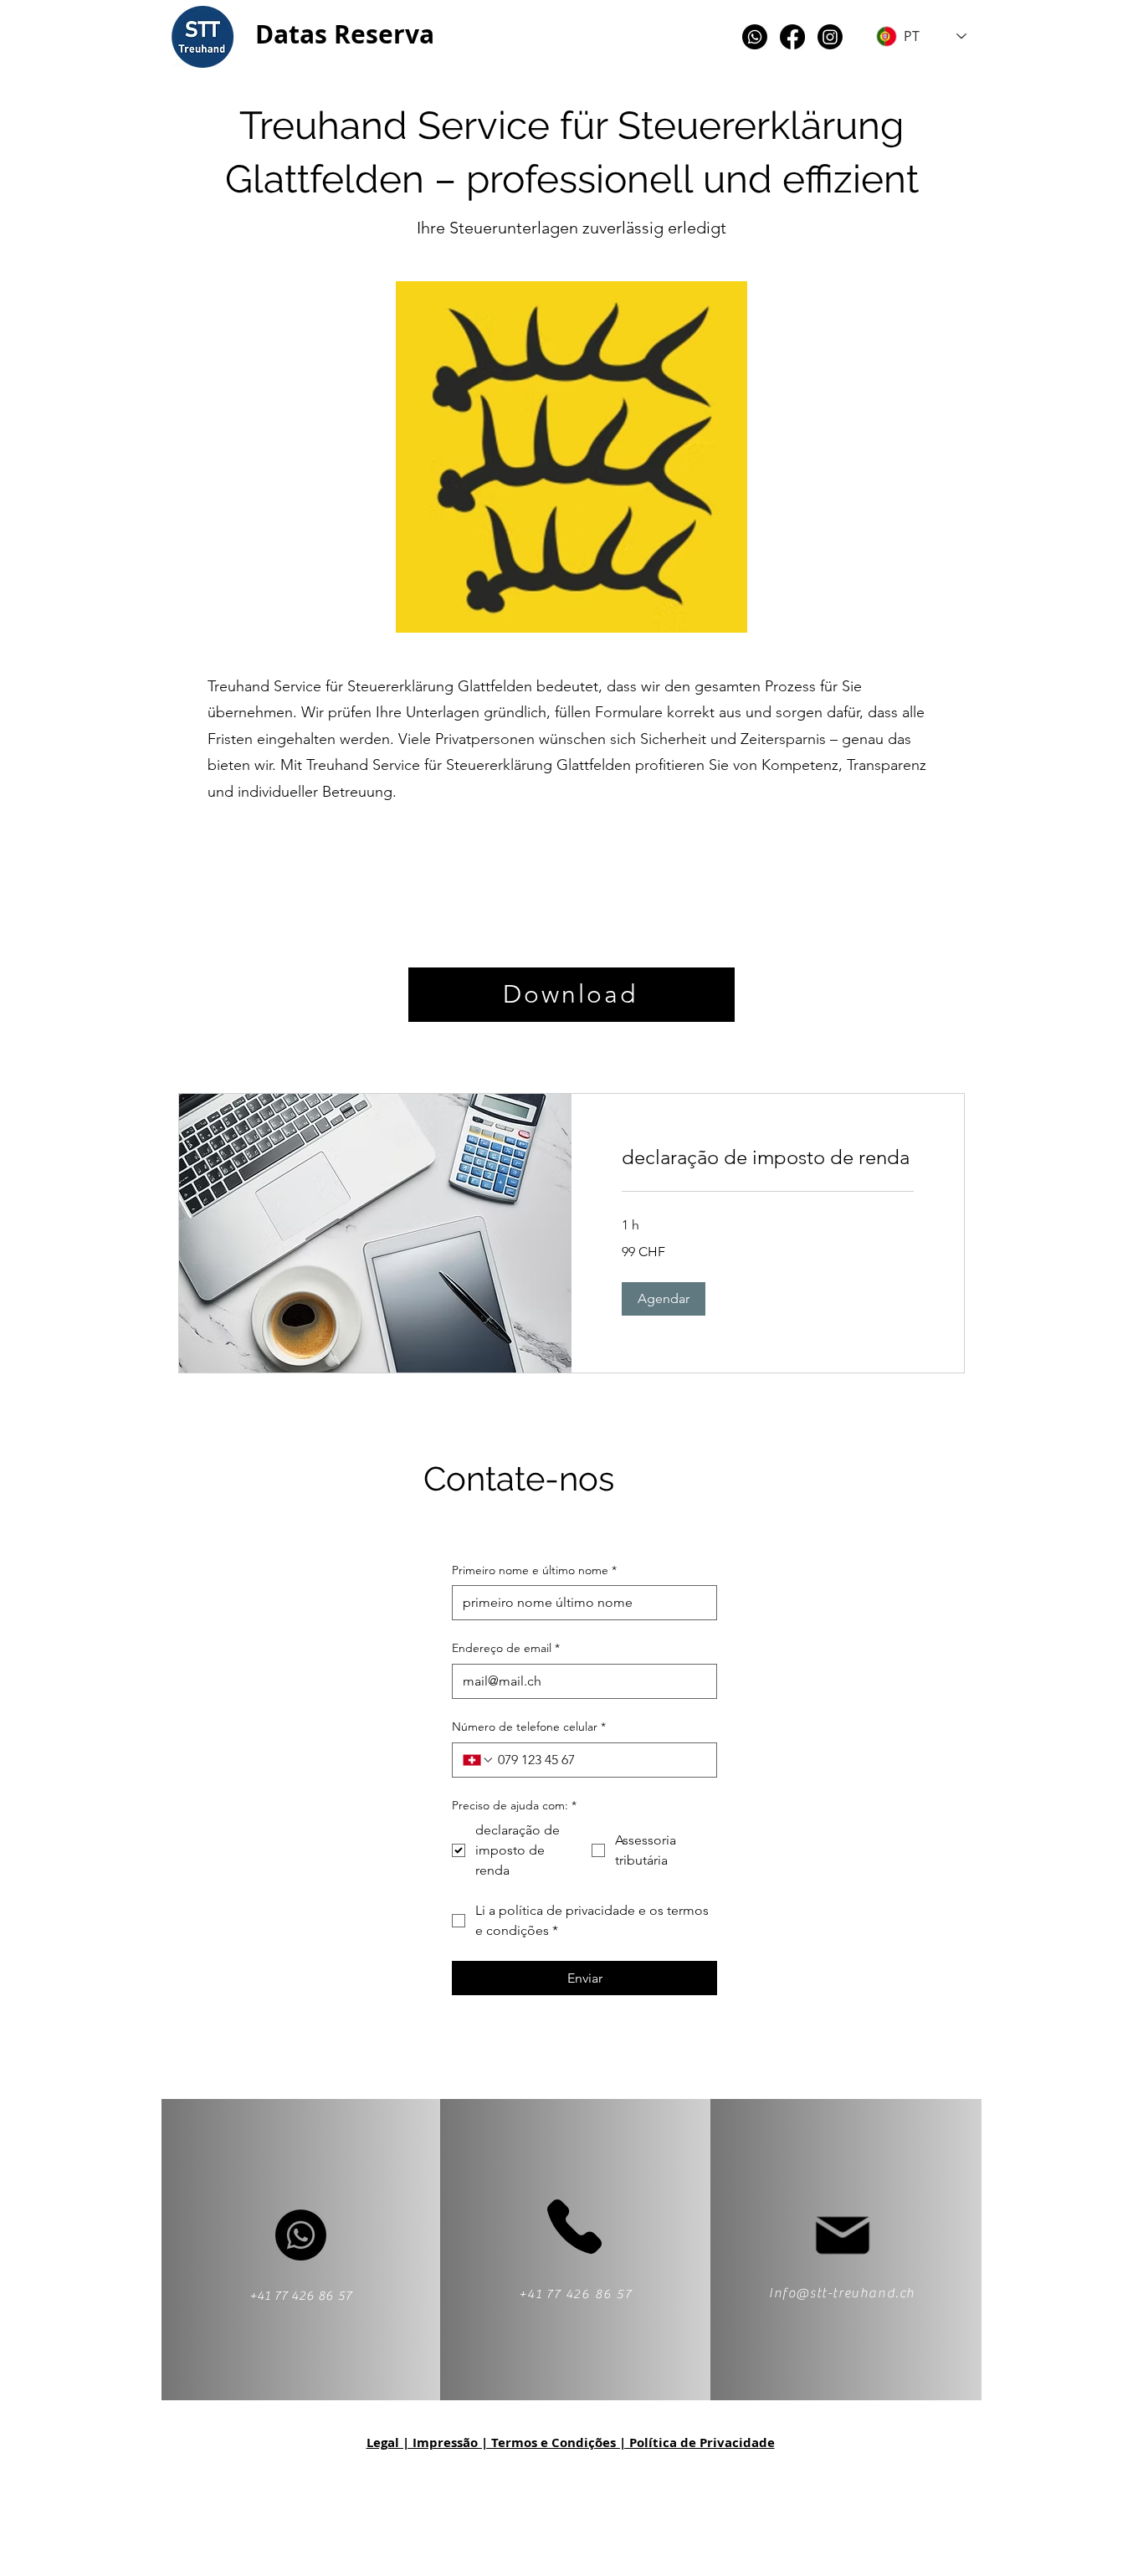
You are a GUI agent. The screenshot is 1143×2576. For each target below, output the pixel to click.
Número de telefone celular (529, 1727)
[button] (664, 1299)
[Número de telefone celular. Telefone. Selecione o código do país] (479, 1760)
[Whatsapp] (755, 37)
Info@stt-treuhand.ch (842, 2293)
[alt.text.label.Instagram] (830, 37)
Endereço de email (506, 1648)
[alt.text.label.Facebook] (792, 37)
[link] (768, 1157)
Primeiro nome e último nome (534, 1570)
